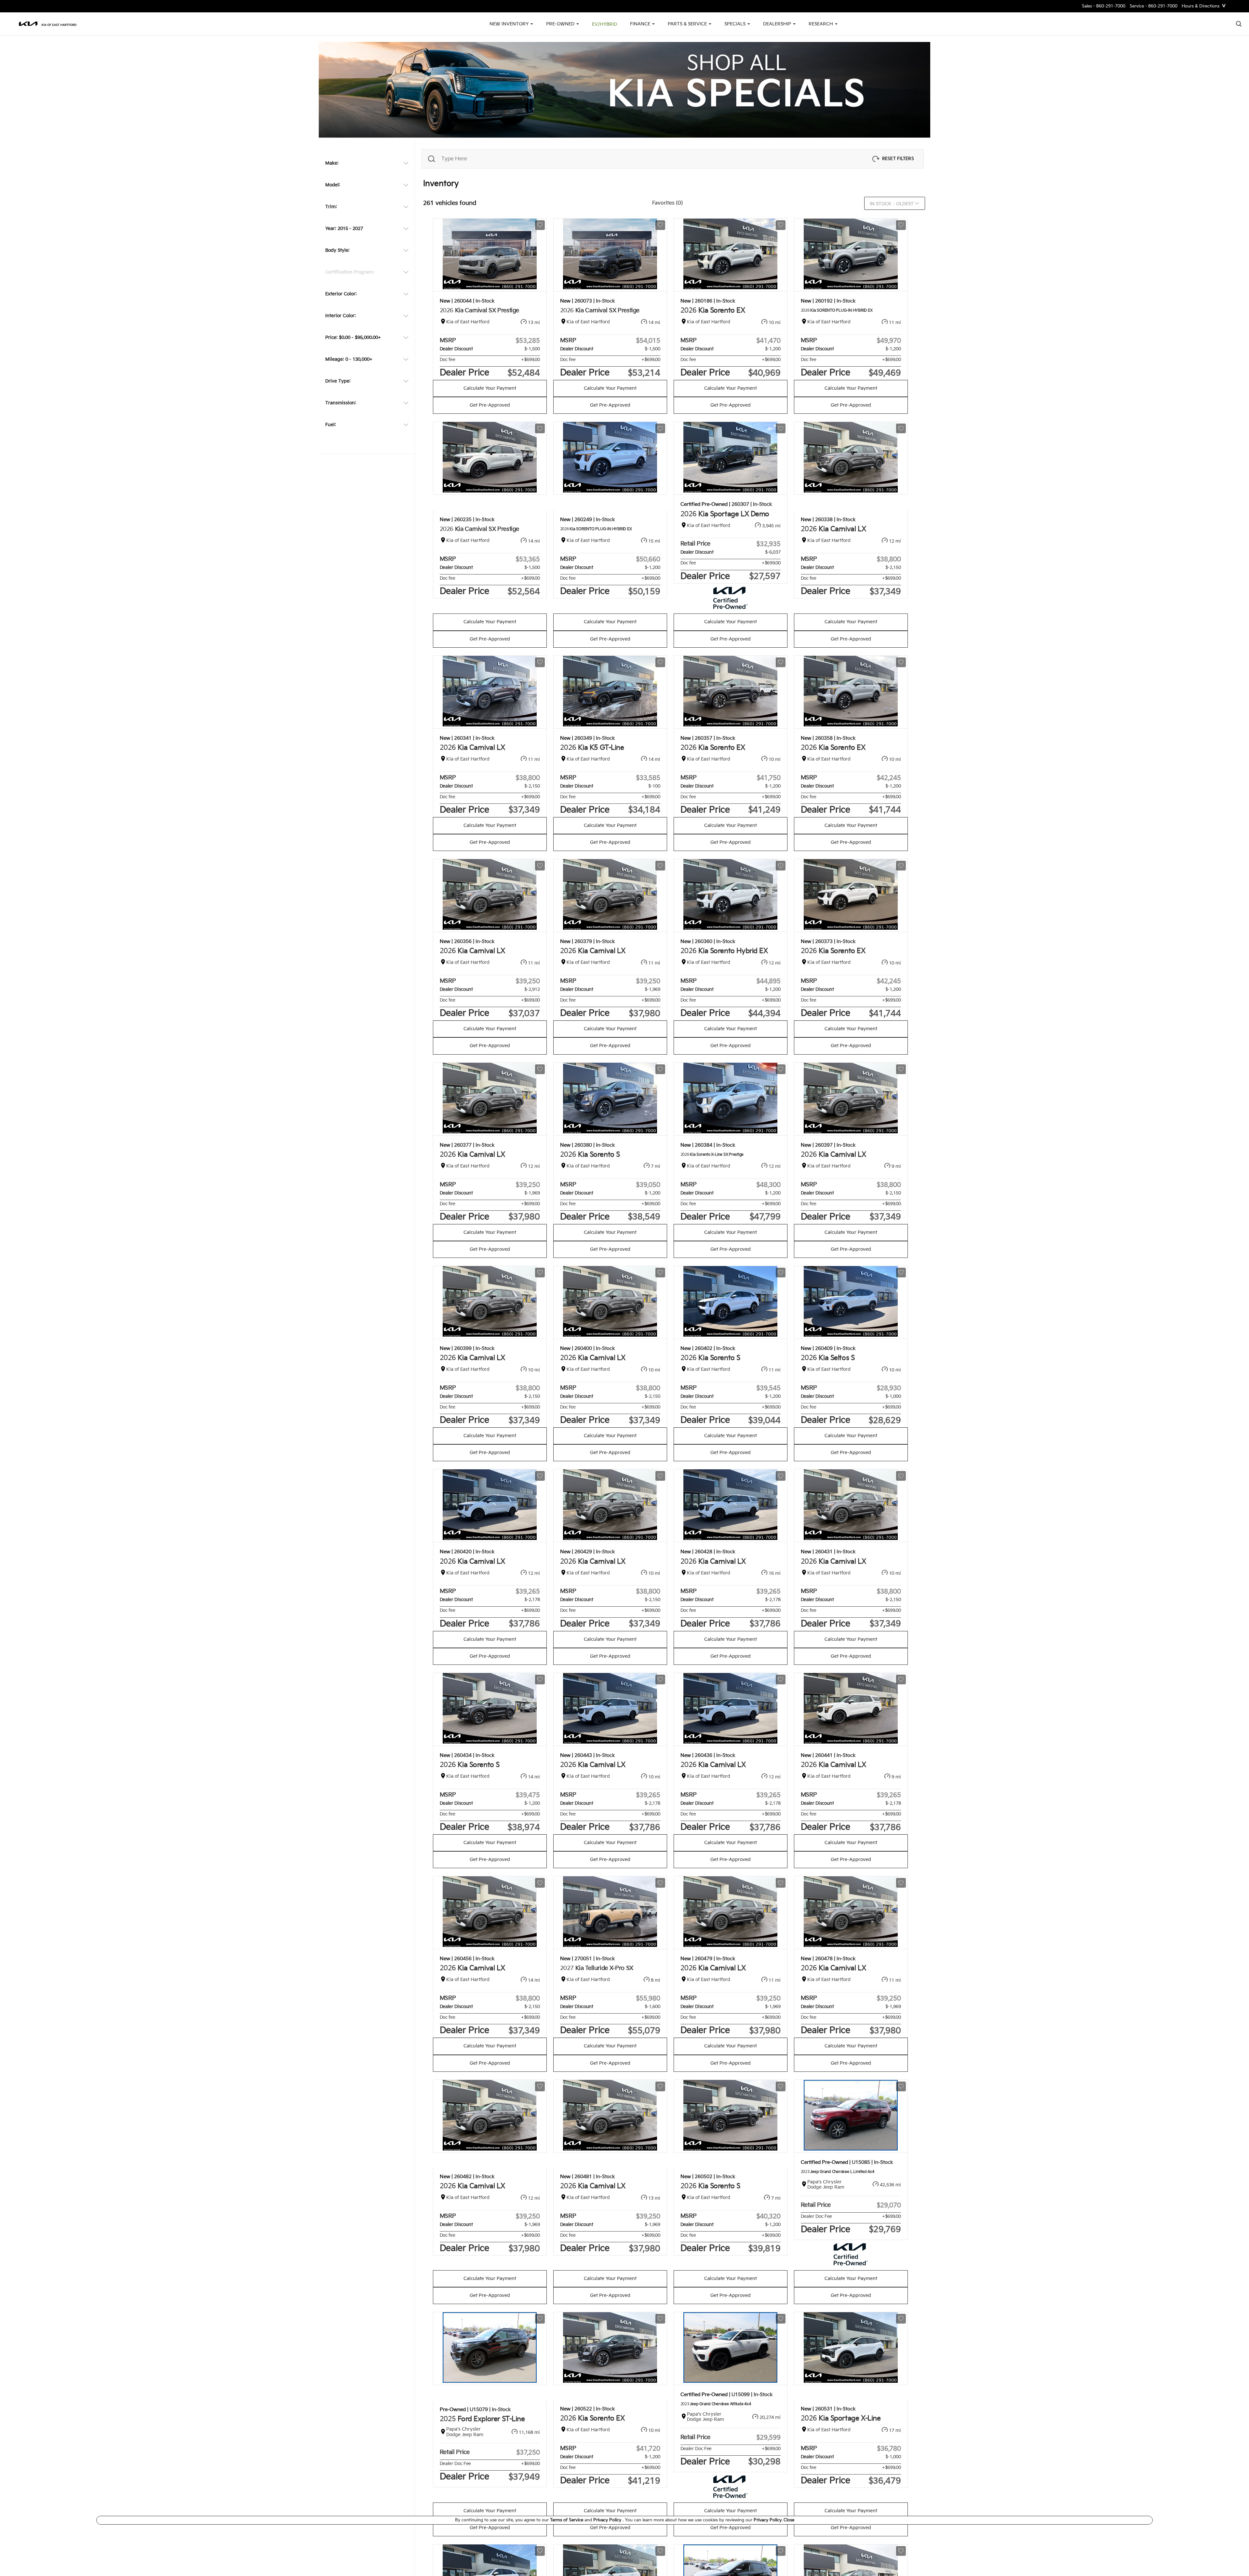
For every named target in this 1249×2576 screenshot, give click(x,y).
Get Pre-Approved (490, 405)
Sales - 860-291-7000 (1104, 6)
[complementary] (1229, 2556)
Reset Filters (898, 159)
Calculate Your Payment (490, 388)
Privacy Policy (608, 2520)
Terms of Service (567, 2520)
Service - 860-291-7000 (1154, 6)
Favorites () (668, 203)
